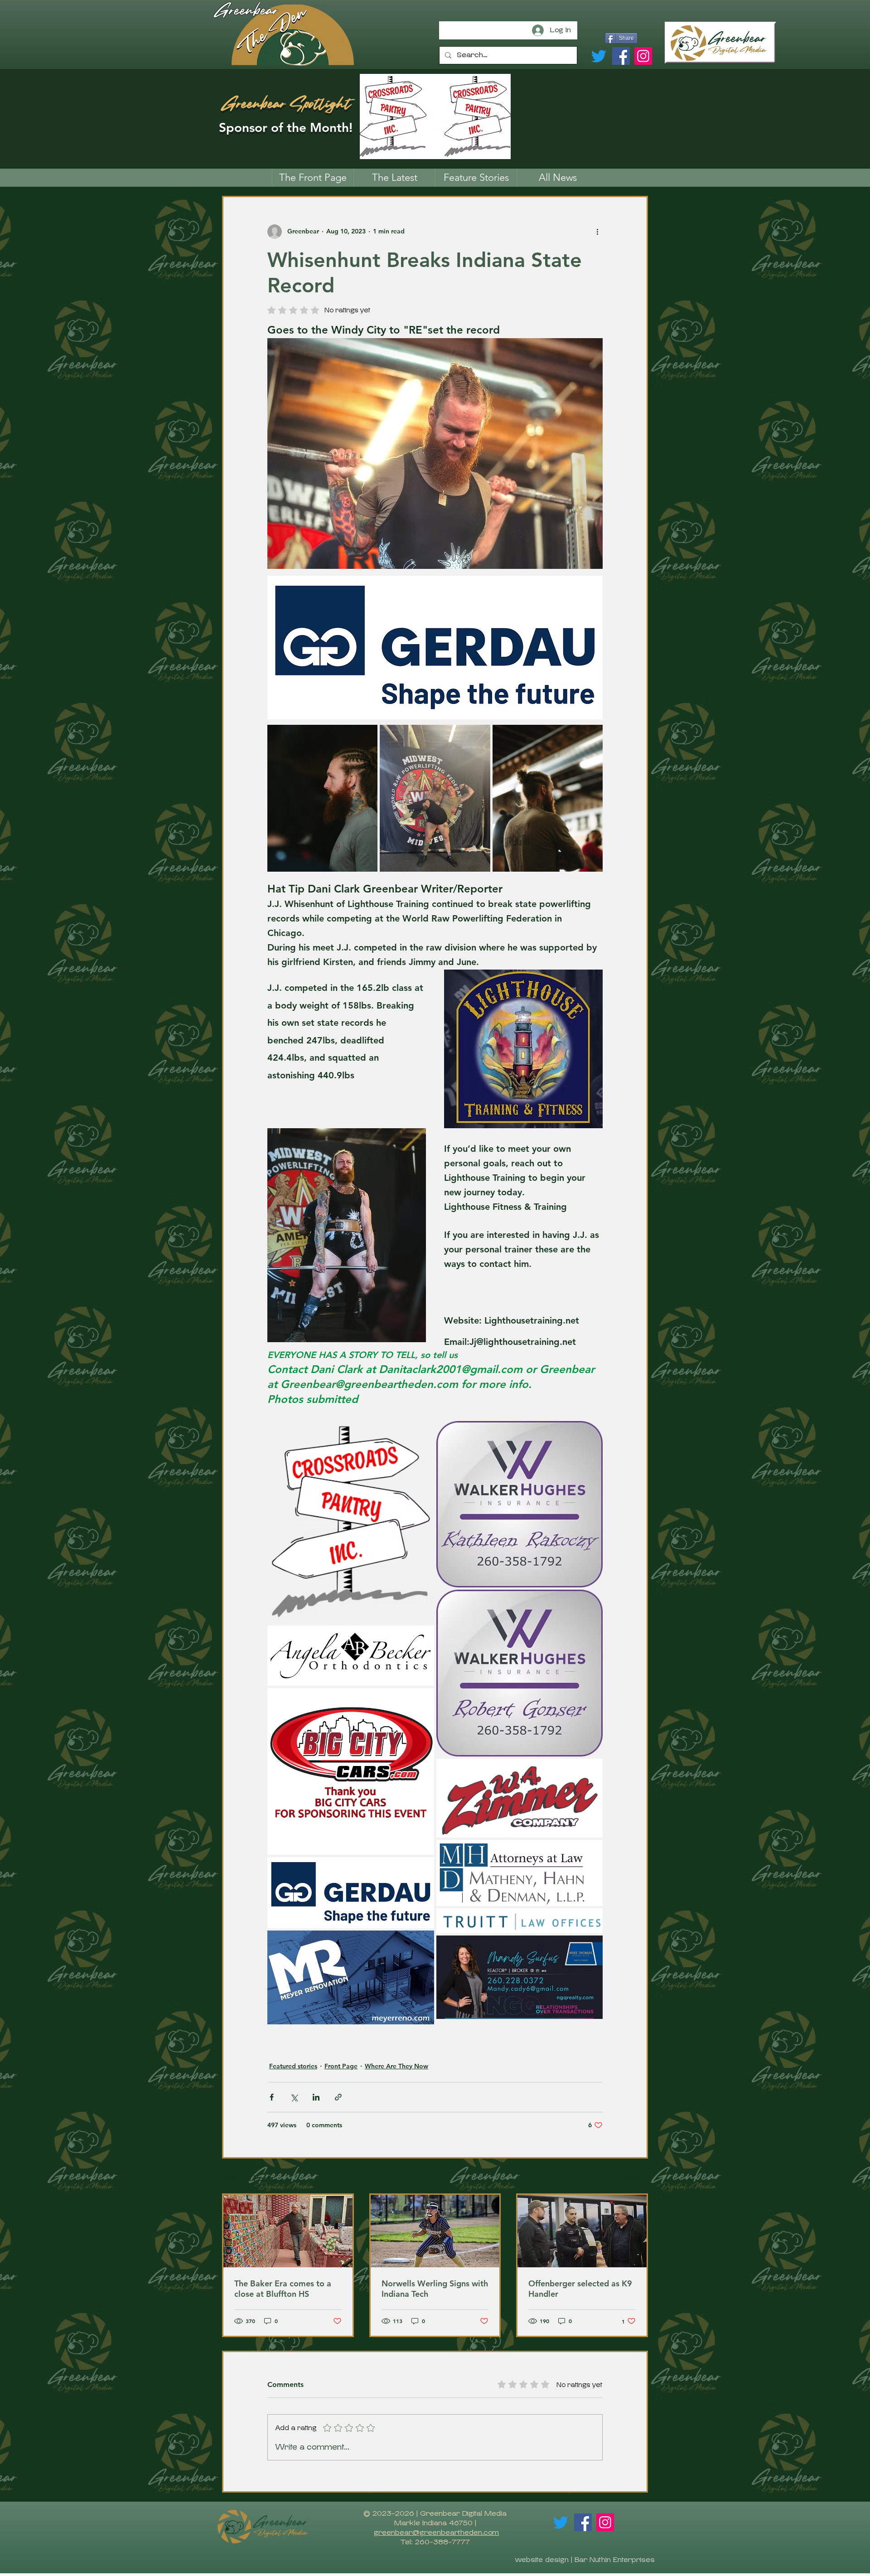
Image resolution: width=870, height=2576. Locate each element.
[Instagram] (643, 56)
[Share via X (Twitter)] (294, 2097)
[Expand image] (322, 798)
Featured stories (293, 2066)
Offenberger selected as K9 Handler (580, 2289)
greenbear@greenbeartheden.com (436, 2532)
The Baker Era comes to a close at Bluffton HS (283, 2289)
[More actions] (597, 232)
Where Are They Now (396, 2066)
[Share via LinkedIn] (316, 2097)
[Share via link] (338, 2097)
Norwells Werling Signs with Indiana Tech (435, 2289)
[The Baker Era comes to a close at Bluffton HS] (288, 2231)
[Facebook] (621, 56)
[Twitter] (599, 56)
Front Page (341, 2066)
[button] (476, 178)
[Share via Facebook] (272, 2097)
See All (638, 2177)
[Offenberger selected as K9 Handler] (582, 2231)
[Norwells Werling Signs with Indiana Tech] (435, 2231)
